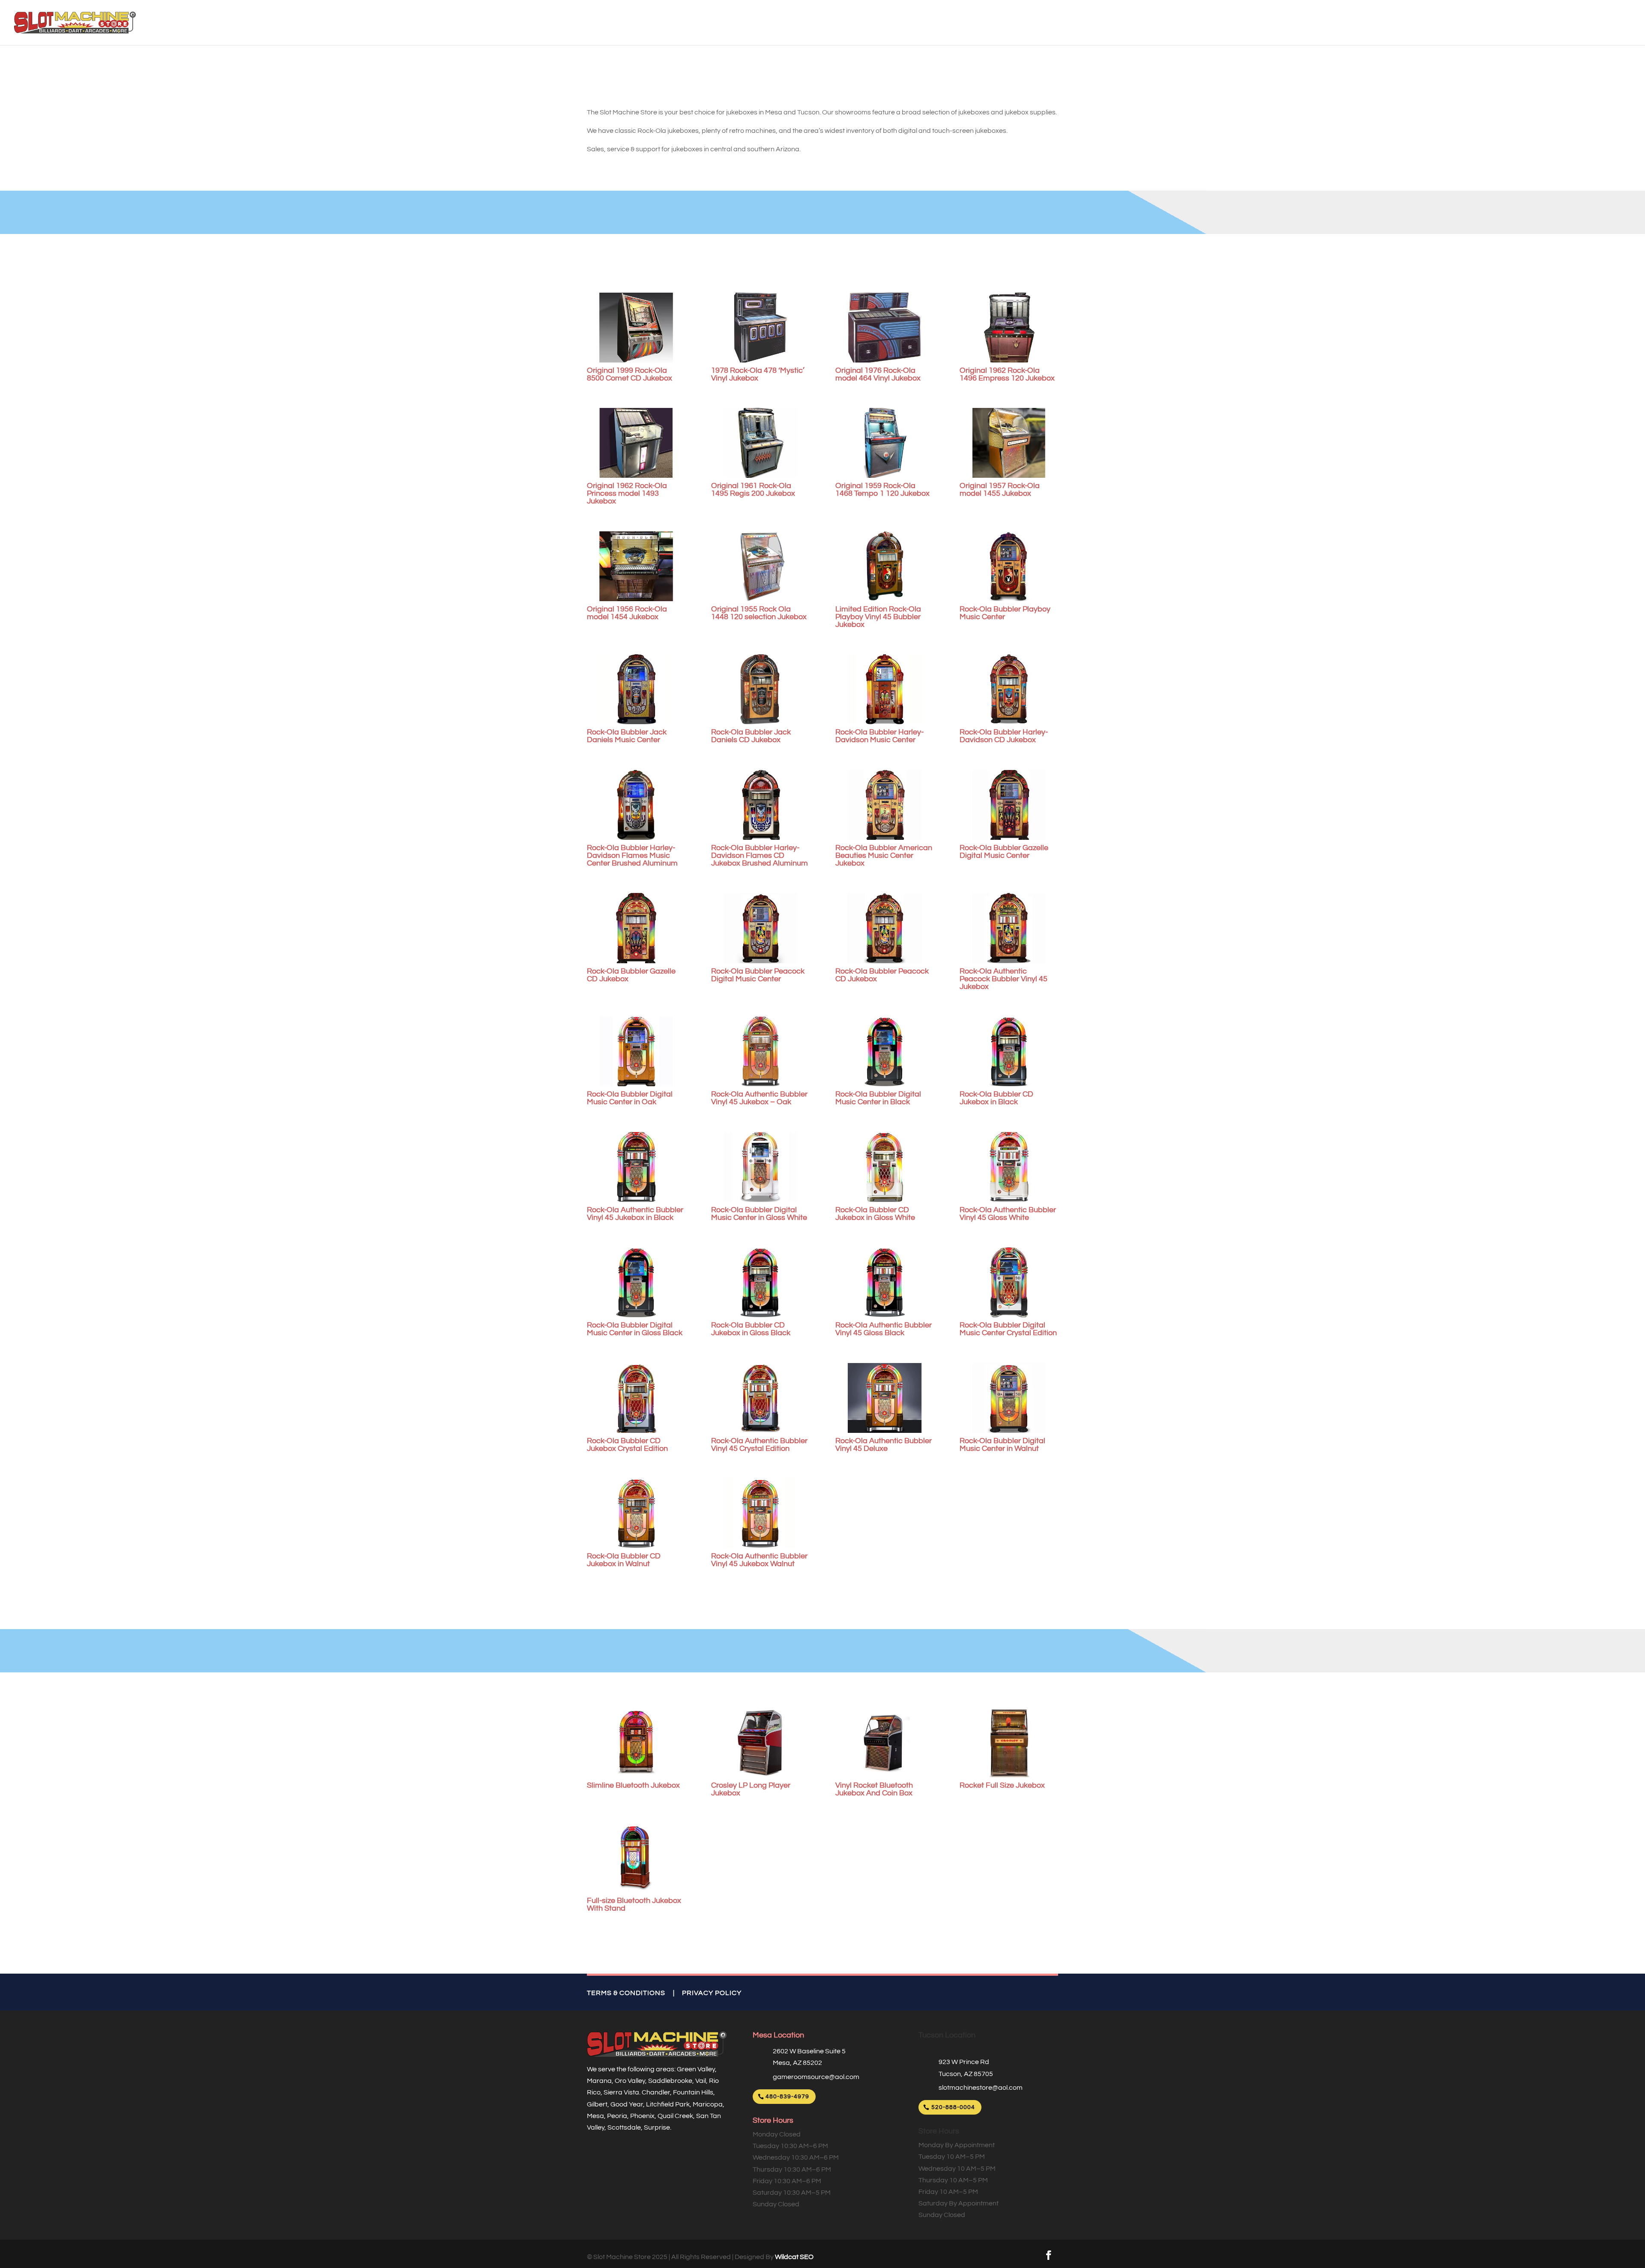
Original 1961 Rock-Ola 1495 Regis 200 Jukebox (753, 490)
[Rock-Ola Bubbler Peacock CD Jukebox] (885, 928)
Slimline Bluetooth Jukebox (633, 1785)
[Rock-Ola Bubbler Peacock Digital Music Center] (760, 928)
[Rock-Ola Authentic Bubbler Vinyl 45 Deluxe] (885, 1398)
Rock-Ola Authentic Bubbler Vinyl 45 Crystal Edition (759, 1445)
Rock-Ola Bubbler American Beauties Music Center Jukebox (884, 855)
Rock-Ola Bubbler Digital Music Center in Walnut (1002, 1445)
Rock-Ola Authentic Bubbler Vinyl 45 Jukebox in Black (635, 1214)
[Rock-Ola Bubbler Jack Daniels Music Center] (636, 689)
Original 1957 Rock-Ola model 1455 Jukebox (1000, 490)
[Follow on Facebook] (1049, 2255)
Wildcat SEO (794, 2257)
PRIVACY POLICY (712, 1993)
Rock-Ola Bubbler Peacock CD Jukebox (882, 975)
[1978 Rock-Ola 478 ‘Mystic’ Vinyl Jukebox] (760, 328)
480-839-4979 (787, 2097)
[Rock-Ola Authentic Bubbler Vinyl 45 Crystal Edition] (760, 1398)
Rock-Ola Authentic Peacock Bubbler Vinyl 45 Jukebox (1003, 979)
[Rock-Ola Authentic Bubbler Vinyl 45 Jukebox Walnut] (760, 1513)
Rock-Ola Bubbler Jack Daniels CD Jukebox (751, 736)
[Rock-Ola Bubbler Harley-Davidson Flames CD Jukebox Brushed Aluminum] (760, 805)
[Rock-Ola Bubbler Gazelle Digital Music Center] (1009, 805)
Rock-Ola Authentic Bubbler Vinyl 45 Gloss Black (884, 1329)
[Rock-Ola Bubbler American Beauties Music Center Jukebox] (885, 805)
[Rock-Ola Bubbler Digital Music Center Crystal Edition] (1009, 1282)
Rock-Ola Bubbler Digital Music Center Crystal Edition (1008, 1329)
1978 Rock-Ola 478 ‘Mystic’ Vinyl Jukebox (758, 374)
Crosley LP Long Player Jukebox (751, 1789)
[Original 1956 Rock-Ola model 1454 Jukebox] (636, 566)
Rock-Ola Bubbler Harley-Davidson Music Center (879, 736)
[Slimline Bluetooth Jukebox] (636, 1742)
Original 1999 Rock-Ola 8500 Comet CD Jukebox (630, 374)
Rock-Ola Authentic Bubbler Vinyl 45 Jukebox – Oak (759, 1098)
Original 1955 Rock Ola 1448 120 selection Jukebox (759, 613)
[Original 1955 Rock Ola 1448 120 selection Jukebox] (760, 566)
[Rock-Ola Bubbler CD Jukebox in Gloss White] (885, 1167)
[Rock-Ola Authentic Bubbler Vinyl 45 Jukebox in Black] (636, 1167)
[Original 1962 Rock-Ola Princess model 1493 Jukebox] (636, 443)
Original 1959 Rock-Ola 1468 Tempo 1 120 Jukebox (882, 490)
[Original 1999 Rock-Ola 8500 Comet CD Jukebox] (636, 328)
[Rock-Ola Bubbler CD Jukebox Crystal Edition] (636, 1398)
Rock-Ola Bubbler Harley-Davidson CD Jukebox (1004, 736)
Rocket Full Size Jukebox (1002, 1785)
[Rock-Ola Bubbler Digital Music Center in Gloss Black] (636, 1282)
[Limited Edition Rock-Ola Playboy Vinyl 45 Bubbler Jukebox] (885, 566)
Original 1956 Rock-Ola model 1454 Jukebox (627, 613)
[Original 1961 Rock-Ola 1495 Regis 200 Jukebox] (760, 443)
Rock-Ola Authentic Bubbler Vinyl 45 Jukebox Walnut (759, 1560)
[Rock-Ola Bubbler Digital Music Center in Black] (885, 1051)
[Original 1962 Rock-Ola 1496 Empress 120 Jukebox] (1009, 328)
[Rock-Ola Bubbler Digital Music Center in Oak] (636, 1051)
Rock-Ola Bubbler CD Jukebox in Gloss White (875, 1214)
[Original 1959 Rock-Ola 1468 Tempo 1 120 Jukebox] (885, 443)
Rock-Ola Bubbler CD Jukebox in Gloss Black (751, 1329)
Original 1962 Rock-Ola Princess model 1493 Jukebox (627, 493)
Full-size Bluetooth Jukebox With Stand (634, 1904)
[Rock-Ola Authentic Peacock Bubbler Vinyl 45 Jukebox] (1009, 928)
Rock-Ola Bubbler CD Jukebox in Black (996, 1098)
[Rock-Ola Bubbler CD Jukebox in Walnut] (636, 1513)
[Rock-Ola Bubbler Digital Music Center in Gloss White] (760, 1167)
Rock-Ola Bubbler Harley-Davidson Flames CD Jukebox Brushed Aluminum (760, 855)
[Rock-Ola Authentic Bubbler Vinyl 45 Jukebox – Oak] (760, 1051)
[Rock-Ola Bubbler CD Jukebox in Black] (1009, 1051)
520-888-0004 (953, 2107)
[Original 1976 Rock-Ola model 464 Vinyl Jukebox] (885, 328)
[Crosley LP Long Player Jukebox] (760, 1742)
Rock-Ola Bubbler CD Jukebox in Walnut (624, 1560)
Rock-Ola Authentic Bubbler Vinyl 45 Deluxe (884, 1445)
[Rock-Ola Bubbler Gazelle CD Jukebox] (636, 928)
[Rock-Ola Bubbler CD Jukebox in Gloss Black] (760, 1282)
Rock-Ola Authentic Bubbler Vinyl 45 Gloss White (1008, 1214)
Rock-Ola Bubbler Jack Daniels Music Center (627, 736)
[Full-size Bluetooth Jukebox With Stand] (636, 1858)
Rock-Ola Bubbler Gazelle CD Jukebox (631, 975)
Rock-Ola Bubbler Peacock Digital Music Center (758, 975)
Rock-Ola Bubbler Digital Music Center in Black (878, 1098)
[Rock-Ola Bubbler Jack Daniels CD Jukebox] (760, 689)
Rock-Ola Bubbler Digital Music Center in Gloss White (759, 1214)
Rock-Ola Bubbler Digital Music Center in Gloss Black (635, 1329)
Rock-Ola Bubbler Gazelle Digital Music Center (1004, 852)
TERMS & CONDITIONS (626, 1993)
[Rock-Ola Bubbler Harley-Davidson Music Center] (885, 689)
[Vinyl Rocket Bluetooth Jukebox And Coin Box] (885, 1742)
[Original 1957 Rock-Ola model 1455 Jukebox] (1009, 443)
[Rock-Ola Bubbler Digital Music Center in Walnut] (1009, 1398)
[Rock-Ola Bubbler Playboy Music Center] (1009, 566)
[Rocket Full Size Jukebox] (1009, 1742)
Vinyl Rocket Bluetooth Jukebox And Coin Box (874, 1789)
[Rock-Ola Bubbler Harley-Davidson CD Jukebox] (1009, 689)
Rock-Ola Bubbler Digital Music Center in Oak (630, 1098)
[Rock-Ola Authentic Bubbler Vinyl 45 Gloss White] (1009, 1167)
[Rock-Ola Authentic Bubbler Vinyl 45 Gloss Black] (885, 1282)
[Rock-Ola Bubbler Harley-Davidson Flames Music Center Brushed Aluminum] (636, 805)
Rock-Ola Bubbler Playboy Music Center (1005, 613)
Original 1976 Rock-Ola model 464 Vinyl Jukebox (878, 374)
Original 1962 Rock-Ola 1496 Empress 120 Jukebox (1007, 374)
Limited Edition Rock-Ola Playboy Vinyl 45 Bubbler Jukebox (878, 617)
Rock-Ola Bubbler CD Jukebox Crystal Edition (627, 1445)
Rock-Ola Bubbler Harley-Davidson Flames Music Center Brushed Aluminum (632, 855)
